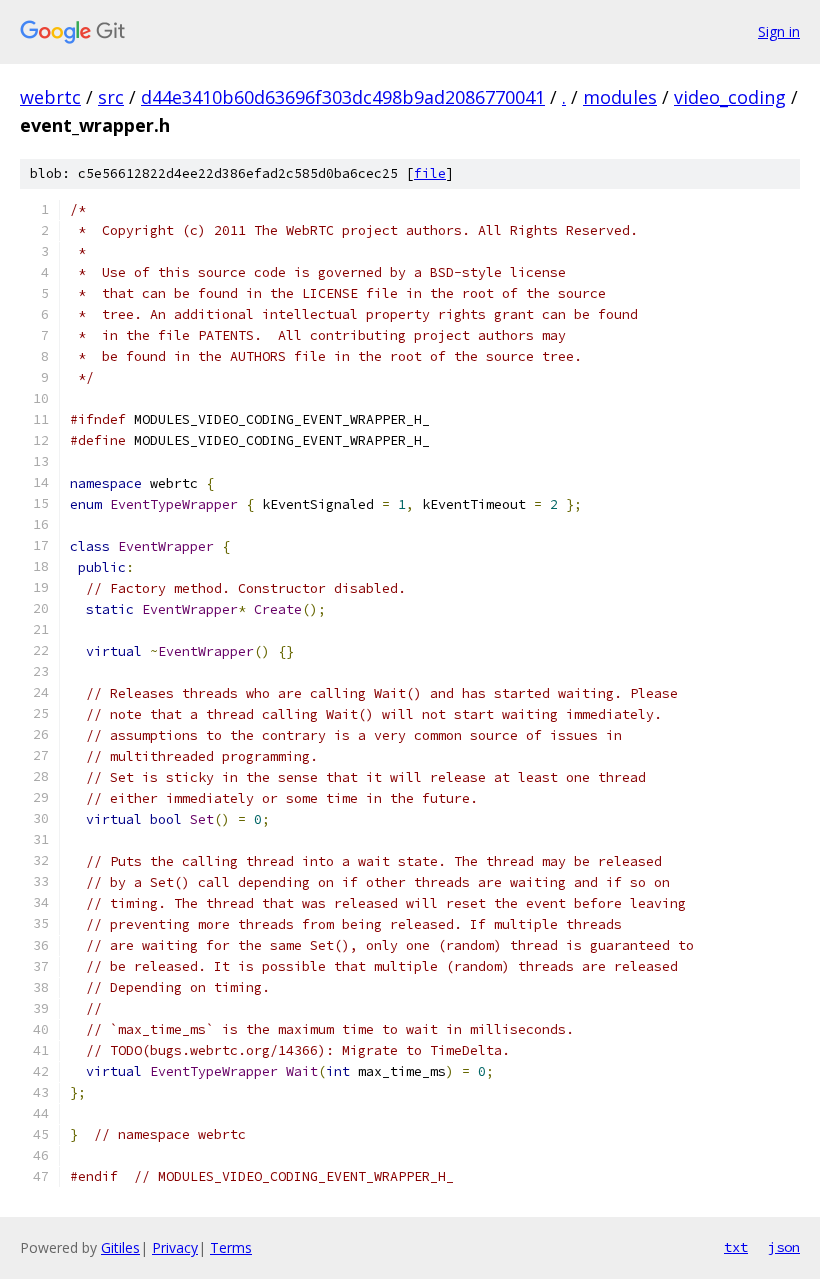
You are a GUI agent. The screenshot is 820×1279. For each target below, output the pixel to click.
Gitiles (120, 1247)
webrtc (50, 97)
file (430, 173)
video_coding (730, 97)
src (111, 97)
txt (736, 1247)
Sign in (779, 31)
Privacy (175, 1247)
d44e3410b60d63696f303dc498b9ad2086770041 (343, 97)
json (784, 1247)
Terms (231, 1247)
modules (620, 97)
